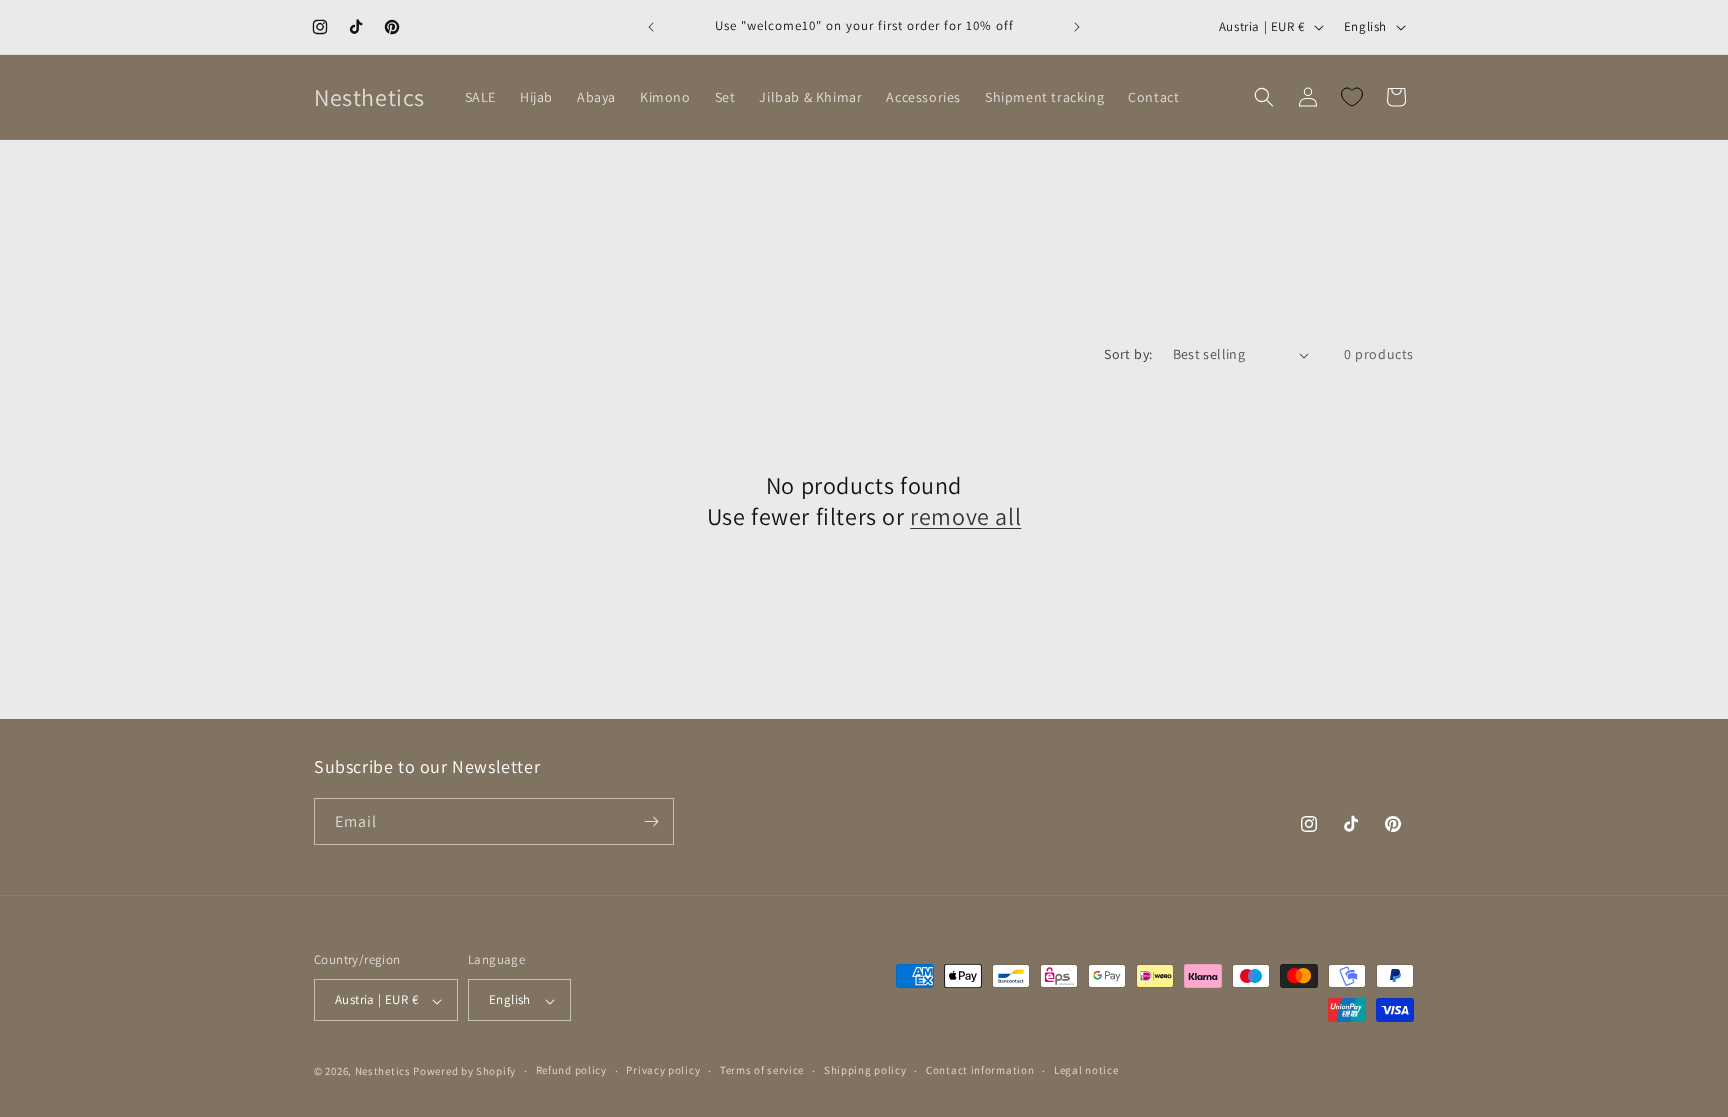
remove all (965, 517)
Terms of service (762, 1070)
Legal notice (1086, 1070)
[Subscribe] (651, 821)
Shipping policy (865, 1070)
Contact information (980, 1070)
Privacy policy (663, 1070)
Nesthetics (383, 1071)
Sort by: (1128, 354)
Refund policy (571, 1070)
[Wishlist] (1352, 97)
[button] (1264, 97)
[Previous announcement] (651, 27)
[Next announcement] (1077, 27)
